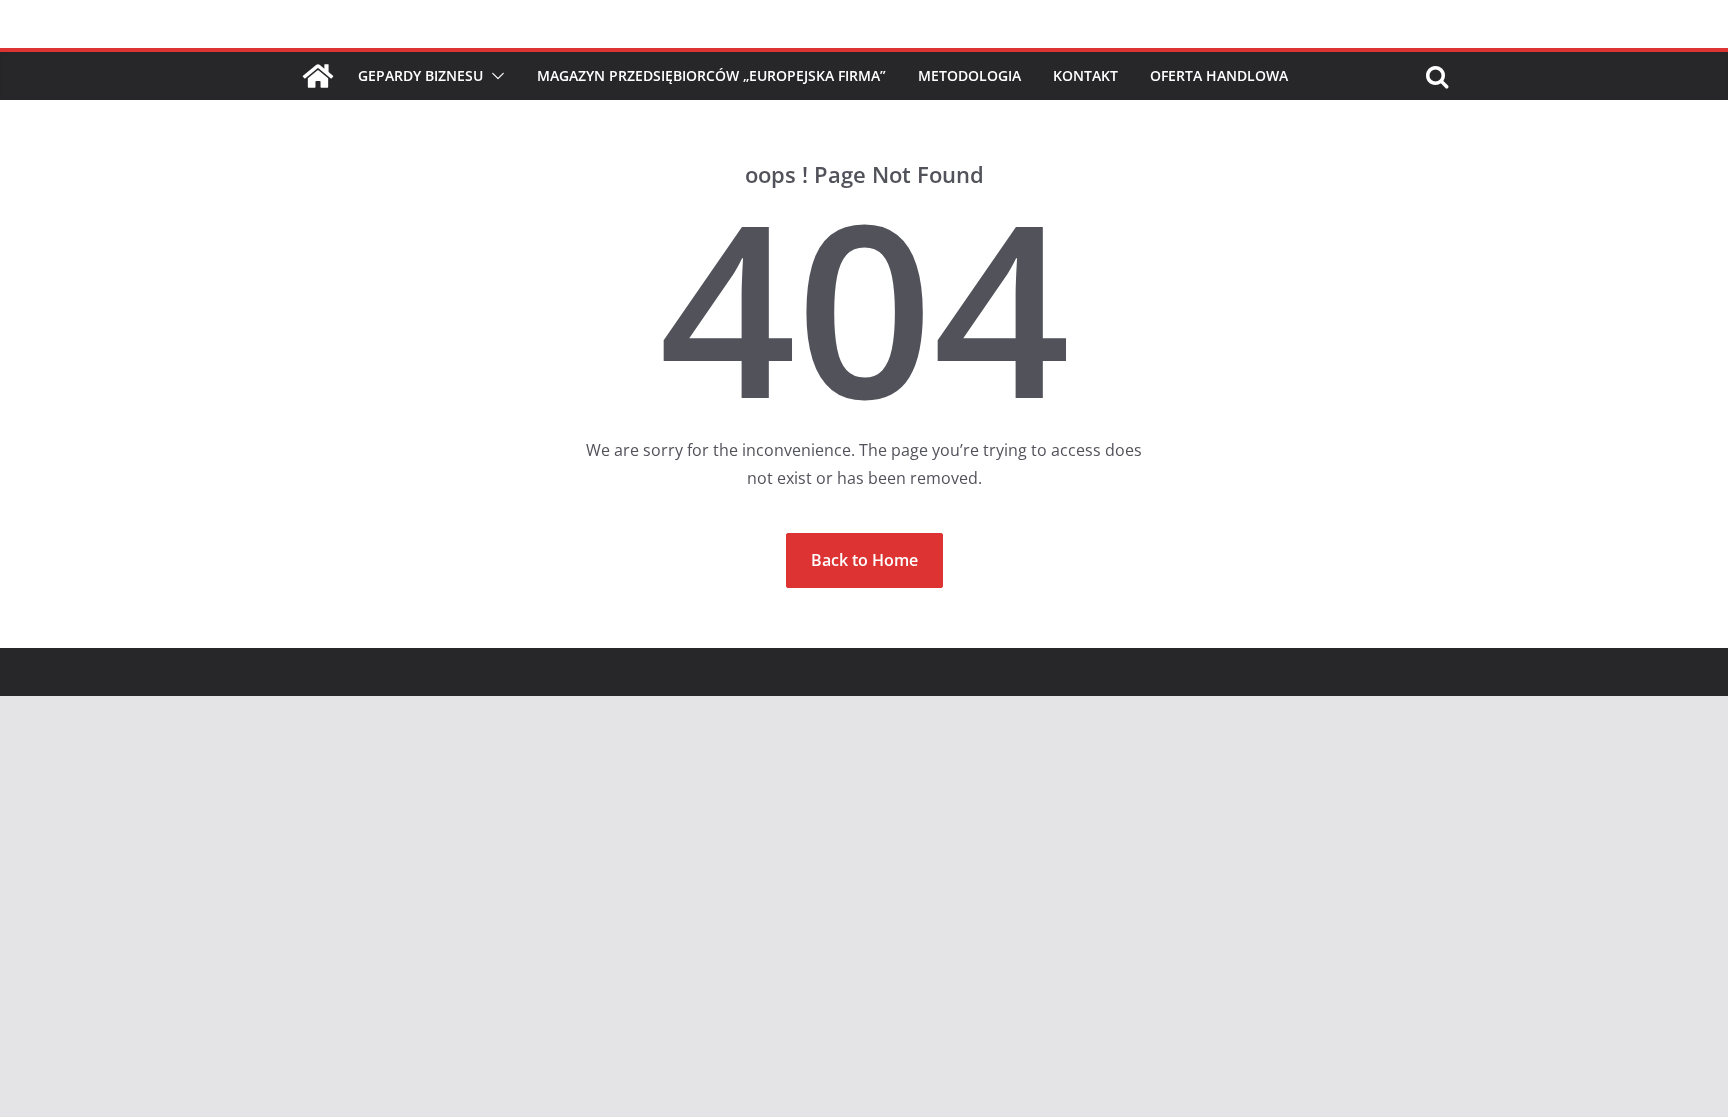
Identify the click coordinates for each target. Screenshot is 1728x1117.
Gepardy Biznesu (420, 75)
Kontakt (1085, 75)
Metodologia (969, 75)
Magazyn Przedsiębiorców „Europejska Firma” (711, 75)
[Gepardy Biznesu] (318, 76)
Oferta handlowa (1219, 75)
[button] (494, 76)
